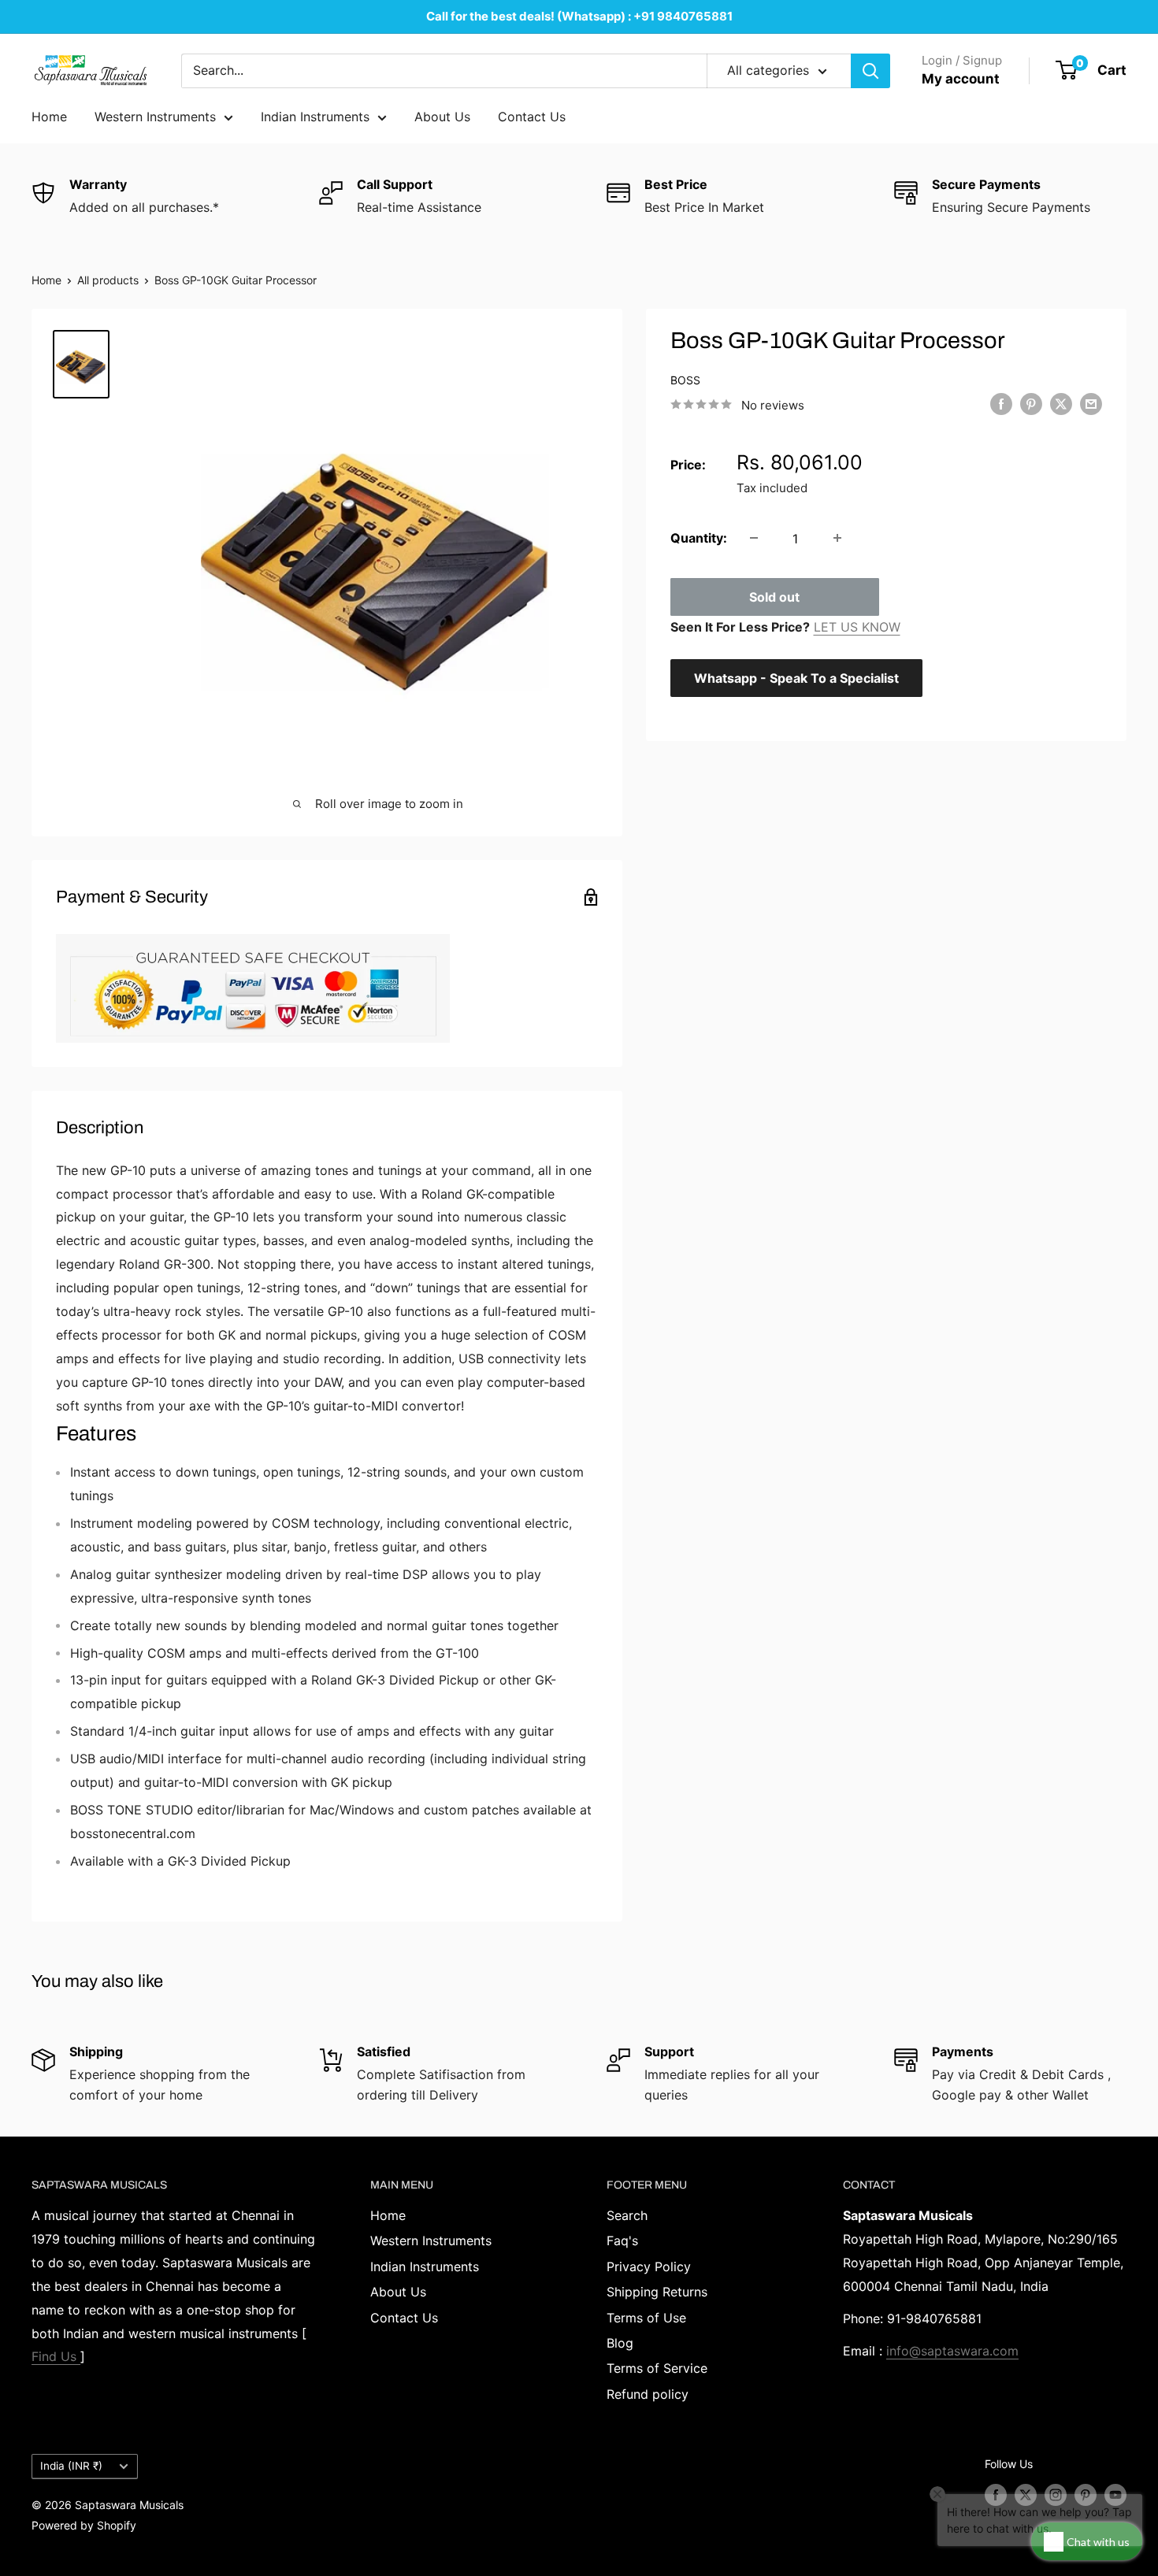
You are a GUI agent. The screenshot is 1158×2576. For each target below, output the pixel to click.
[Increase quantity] (837, 538)
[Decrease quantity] (754, 538)
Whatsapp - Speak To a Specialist (796, 677)
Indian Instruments (315, 117)
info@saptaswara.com (952, 2351)
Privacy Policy (649, 2267)
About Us (442, 117)
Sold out (774, 596)
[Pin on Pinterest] (1031, 404)
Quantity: (699, 537)
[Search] (870, 71)
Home (49, 117)
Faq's (622, 2241)
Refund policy (648, 2394)
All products (108, 280)
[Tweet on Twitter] (1061, 404)
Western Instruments (155, 117)
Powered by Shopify (84, 2525)
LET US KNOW (857, 626)
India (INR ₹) (71, 2466)
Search (627, 2215)
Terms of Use (646, 2318)
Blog (620, 2343)
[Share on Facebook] (1001, 404)
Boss (685, 380)
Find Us (56, 2356)
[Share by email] (1091, 404)
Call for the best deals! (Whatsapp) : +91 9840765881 (579, 16)
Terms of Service (657, 2368)
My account (961, 79)
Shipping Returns (657, 2292)
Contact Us (532, 117)
